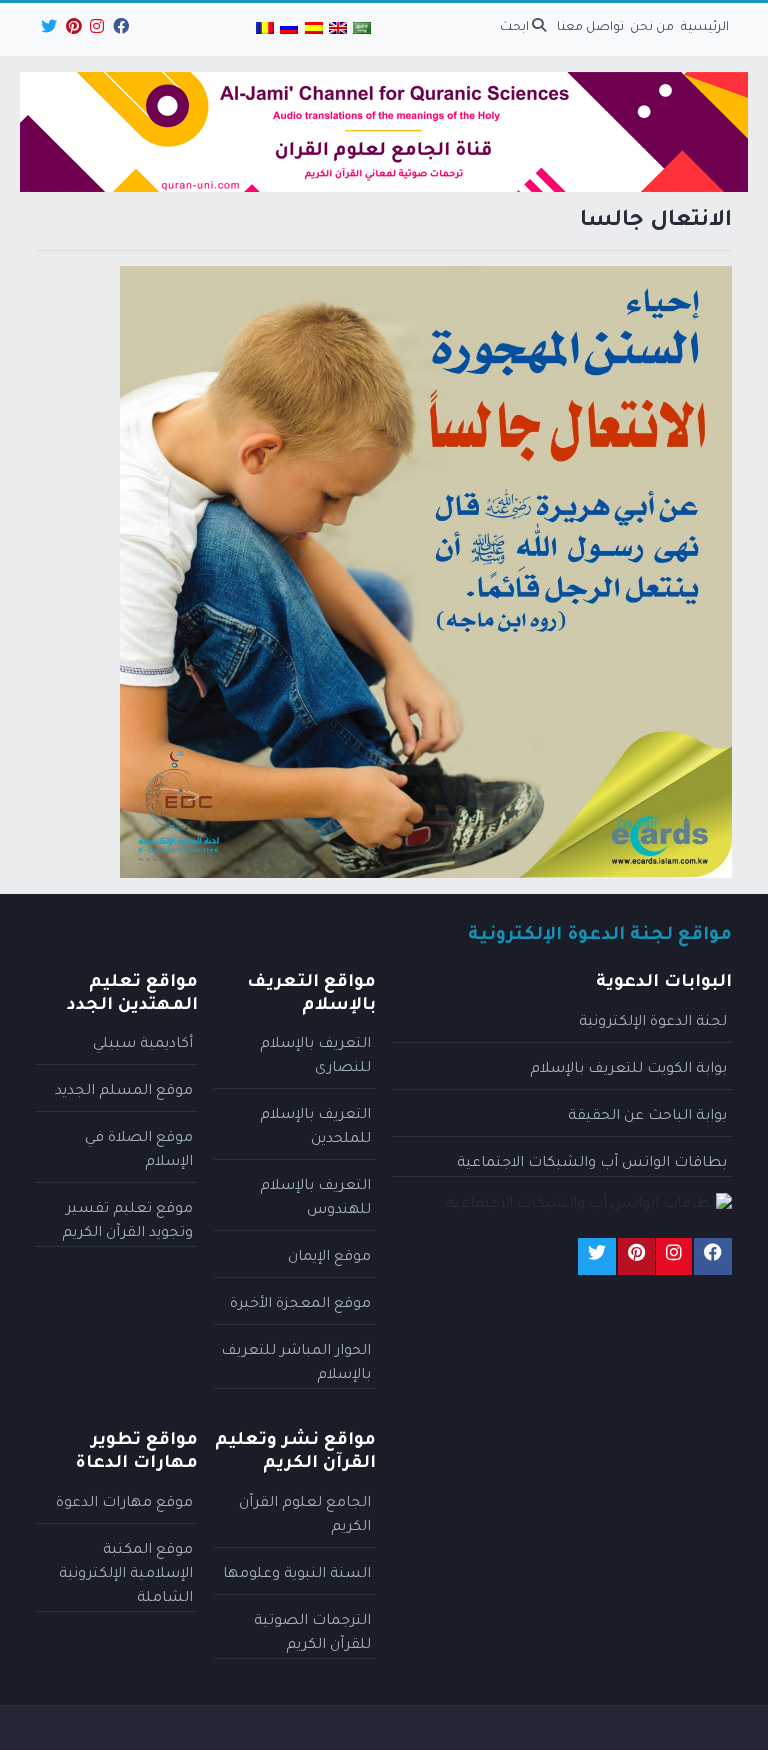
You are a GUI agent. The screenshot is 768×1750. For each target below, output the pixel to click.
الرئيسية (705, 28)
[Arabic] (362, 29)
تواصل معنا (590, 28)
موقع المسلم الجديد (124, 1092)
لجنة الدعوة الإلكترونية (653, 1023)
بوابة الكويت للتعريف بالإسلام (628, 1070)
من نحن (652, 28)
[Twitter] (47, 30)
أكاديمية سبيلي (143, 1045)
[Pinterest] (72, 30)
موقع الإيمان (329, 1258)
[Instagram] (95, 30)
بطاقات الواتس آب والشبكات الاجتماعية (592, 1164)
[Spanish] (313, 29)
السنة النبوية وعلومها (297, 1575)
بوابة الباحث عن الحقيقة (647, 1117)
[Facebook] (119, 30)
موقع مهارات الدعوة (124, 1504)
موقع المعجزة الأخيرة (300, 1305)
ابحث (516, 28)
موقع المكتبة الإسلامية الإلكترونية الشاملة (126, 1575)
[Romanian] (265, 29)
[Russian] (289, 29)
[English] (338, 29)
